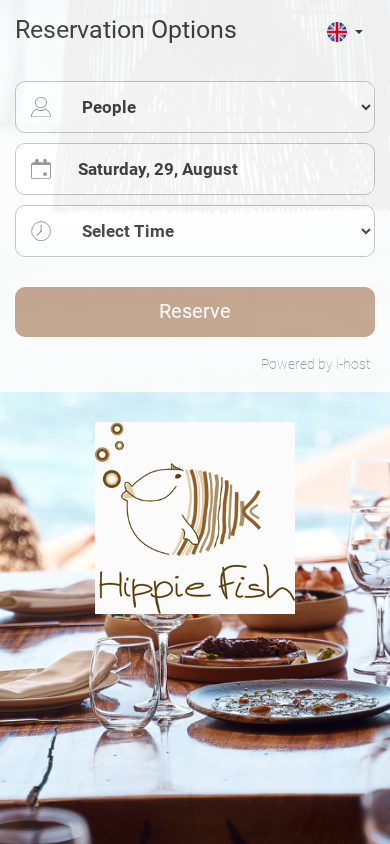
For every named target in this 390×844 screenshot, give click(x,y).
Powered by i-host (315, 364)
